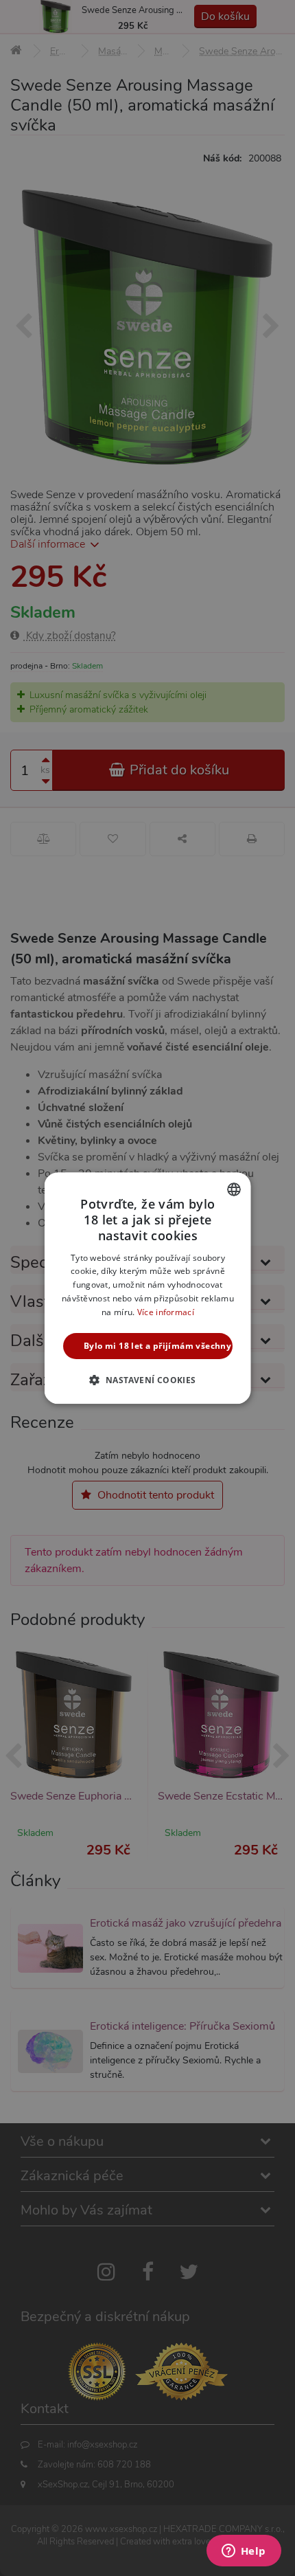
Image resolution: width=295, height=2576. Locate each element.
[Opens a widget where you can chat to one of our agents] (244, 2552)
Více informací (165, 1312)
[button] (147, 1380)
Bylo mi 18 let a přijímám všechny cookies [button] (158, 1346)
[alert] (147, 1288)
